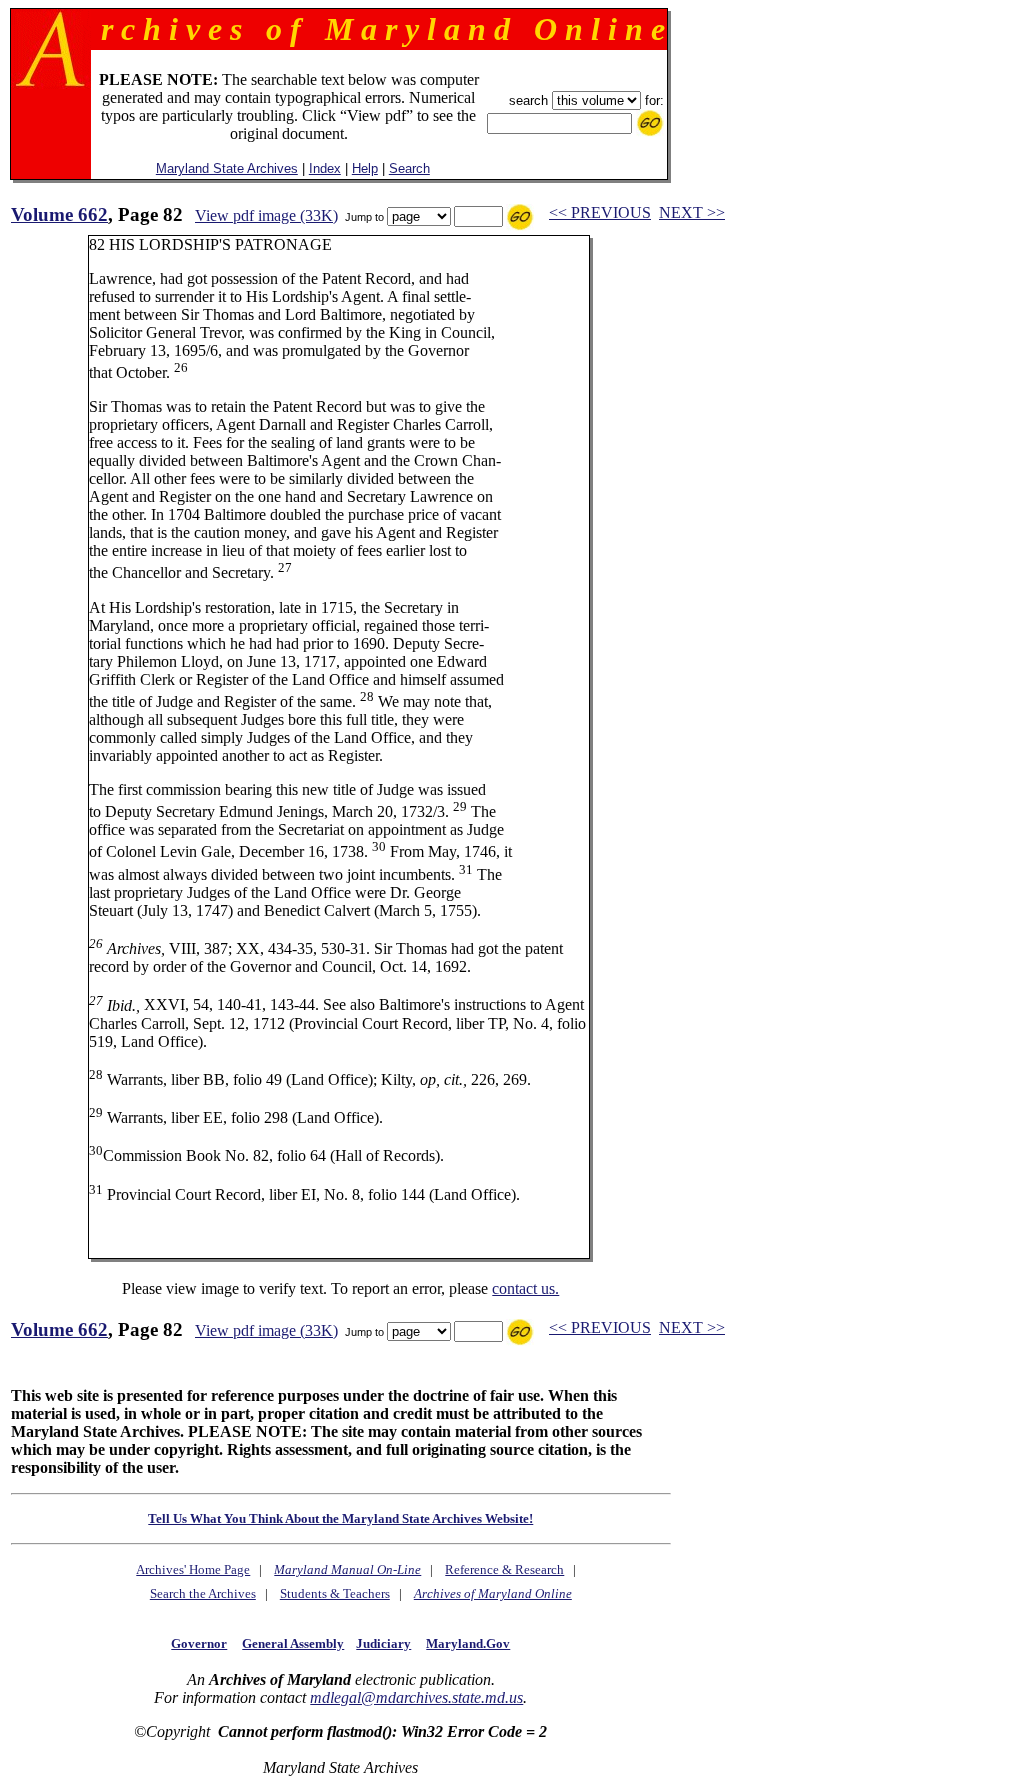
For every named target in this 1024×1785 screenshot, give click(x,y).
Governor (199, 1643)
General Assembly (293, 1643)
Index (325, 168)
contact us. (525, 1288)
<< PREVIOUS (600, 212)
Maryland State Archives (227, 168)
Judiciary (383, 1643)
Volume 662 (59, 214)
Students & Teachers (335, 1593)
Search (409, 168)
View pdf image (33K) (266, 215)
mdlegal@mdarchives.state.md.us (416, 1697)
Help (365, 168)
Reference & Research (504, 1569)
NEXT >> (692, 212)
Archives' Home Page (193, 1569)
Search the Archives (203, 1593)
